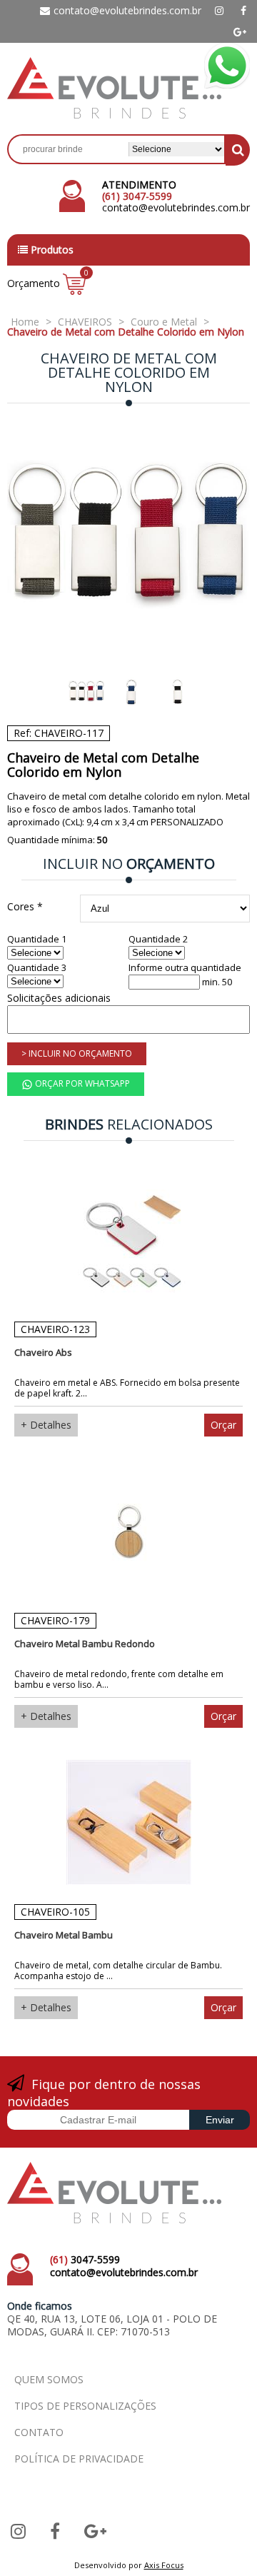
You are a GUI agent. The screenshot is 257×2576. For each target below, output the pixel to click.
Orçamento (46, 283)
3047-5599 (85, 2259)
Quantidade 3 (37, 968)
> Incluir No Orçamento (77, 1053)
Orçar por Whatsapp (81, 1083)
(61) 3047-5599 (137, 196)
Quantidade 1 (37, 939)
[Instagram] (219, 11)
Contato (39, 2432)
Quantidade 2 (158, 939)
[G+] (240, 32)
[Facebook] (243, 11)
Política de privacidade (79, 2459)
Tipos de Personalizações (85, 2406)
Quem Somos (49, 2379)
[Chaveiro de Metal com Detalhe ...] (128, 540)
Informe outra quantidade (185, 968)
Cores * (25, 906)
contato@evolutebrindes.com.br (127, 10)
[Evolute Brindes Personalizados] (114, 115)
